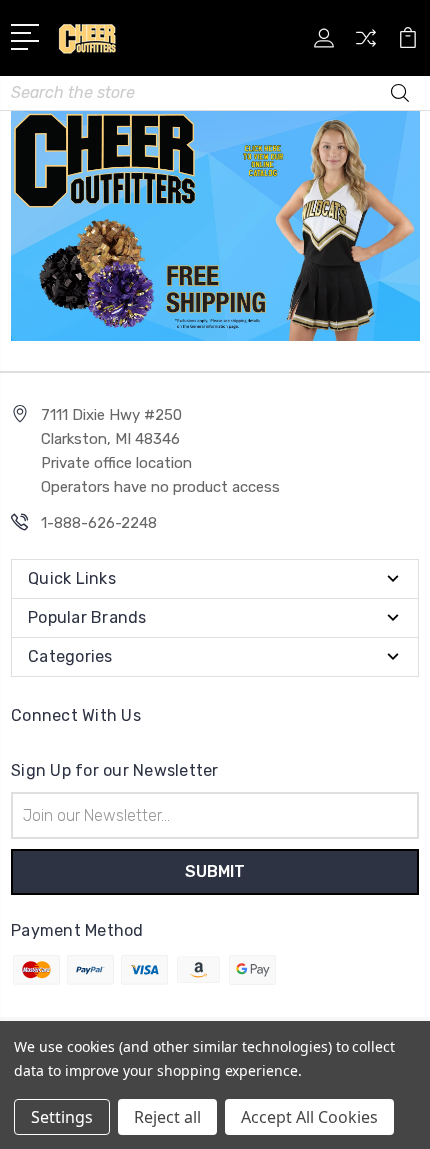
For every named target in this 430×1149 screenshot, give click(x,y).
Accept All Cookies (309, 1117)
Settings (62, 1117)
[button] (215, 226)
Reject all (167, 1117)
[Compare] (366, 44)
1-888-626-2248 (99, 523)
